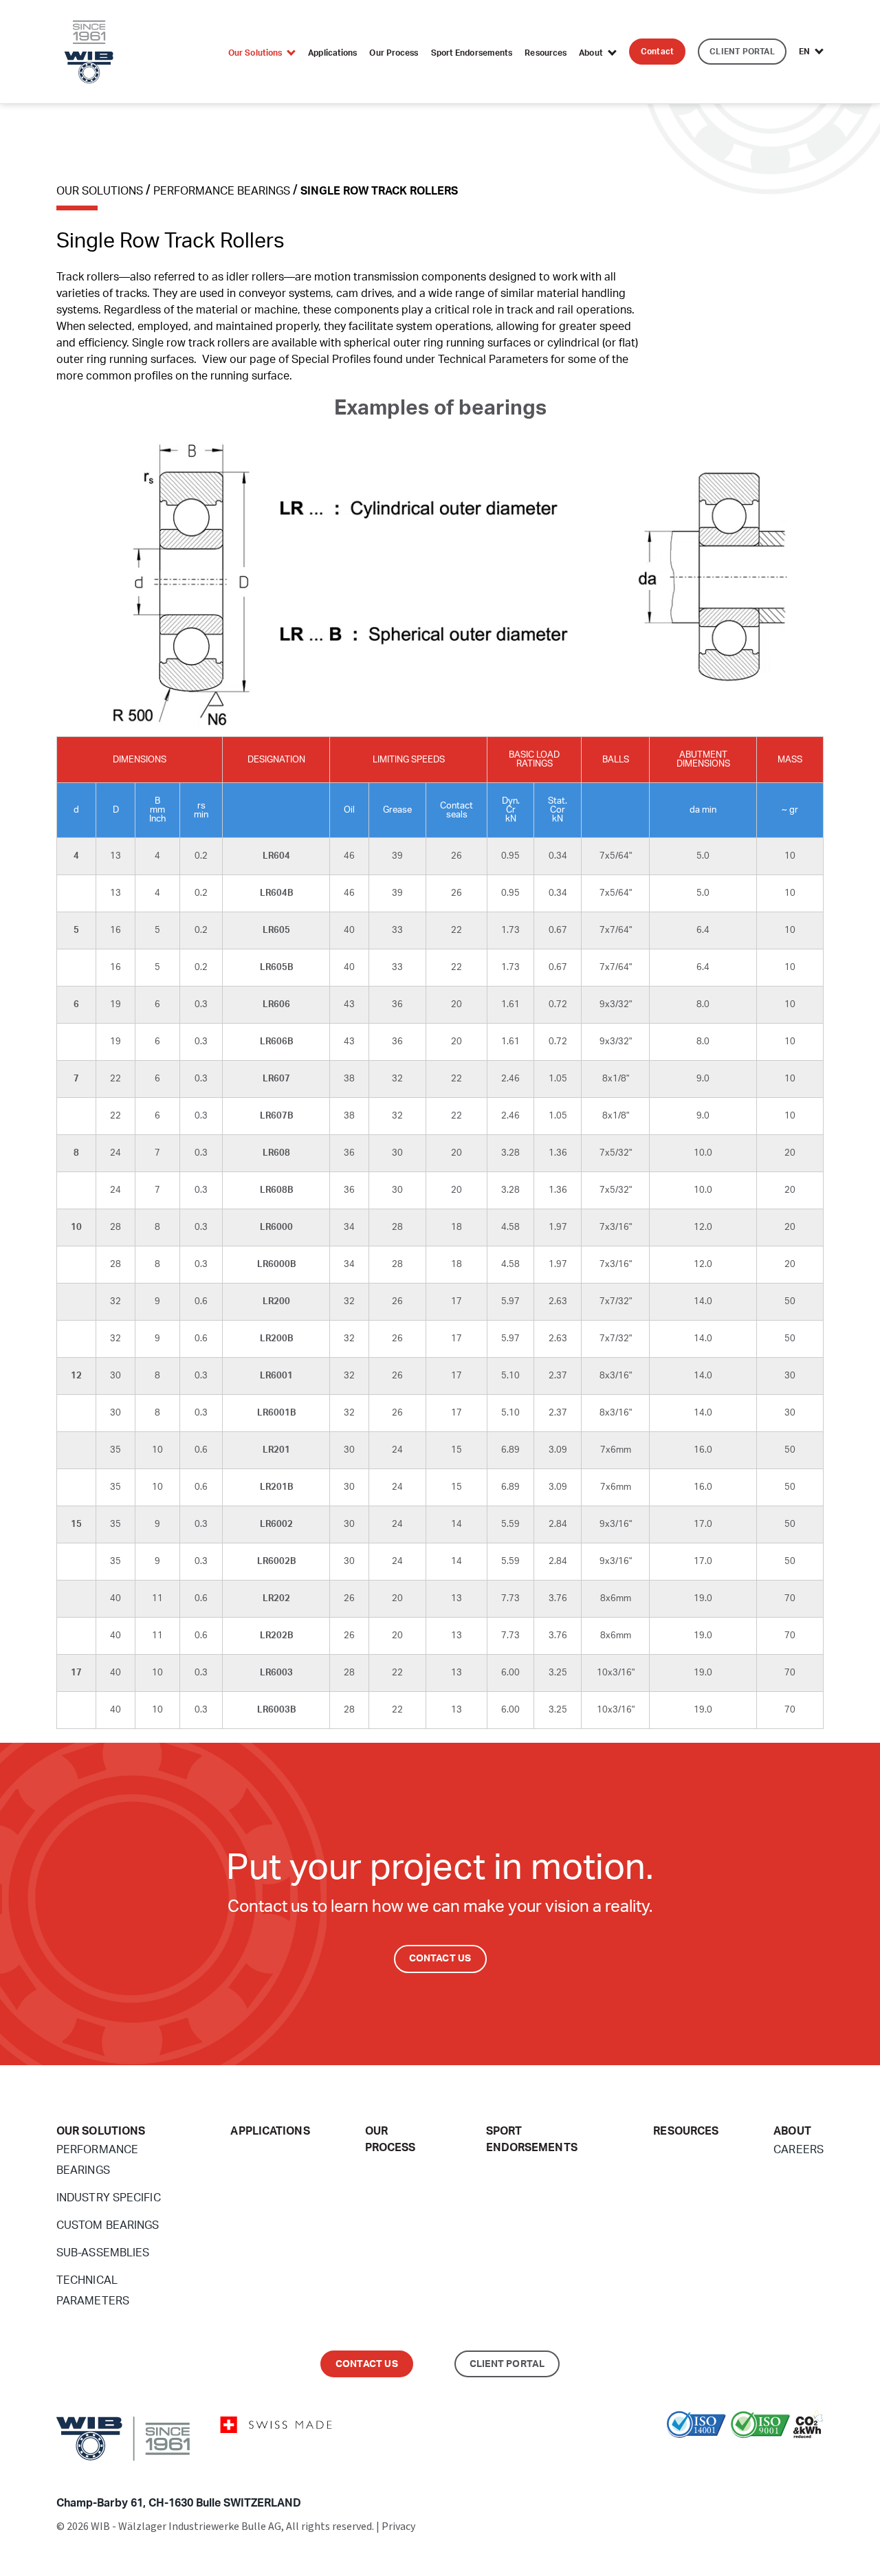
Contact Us (440, 1959)
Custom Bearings (108, 2225)
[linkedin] (810, 2457)
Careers (799, 2150)
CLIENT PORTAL (742, 52)
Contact (657, 52)
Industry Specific (109, 2198)
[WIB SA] (89, 51)
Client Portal (507, 2364)
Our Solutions (255, 53)
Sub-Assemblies (103, 2253)
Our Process (394, 53)
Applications (332, 53)
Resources (546, 53)
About (591, 53)
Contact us (367, 2364)
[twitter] (789, 2457)
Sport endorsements (472, 53)
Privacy (398, 2527)
